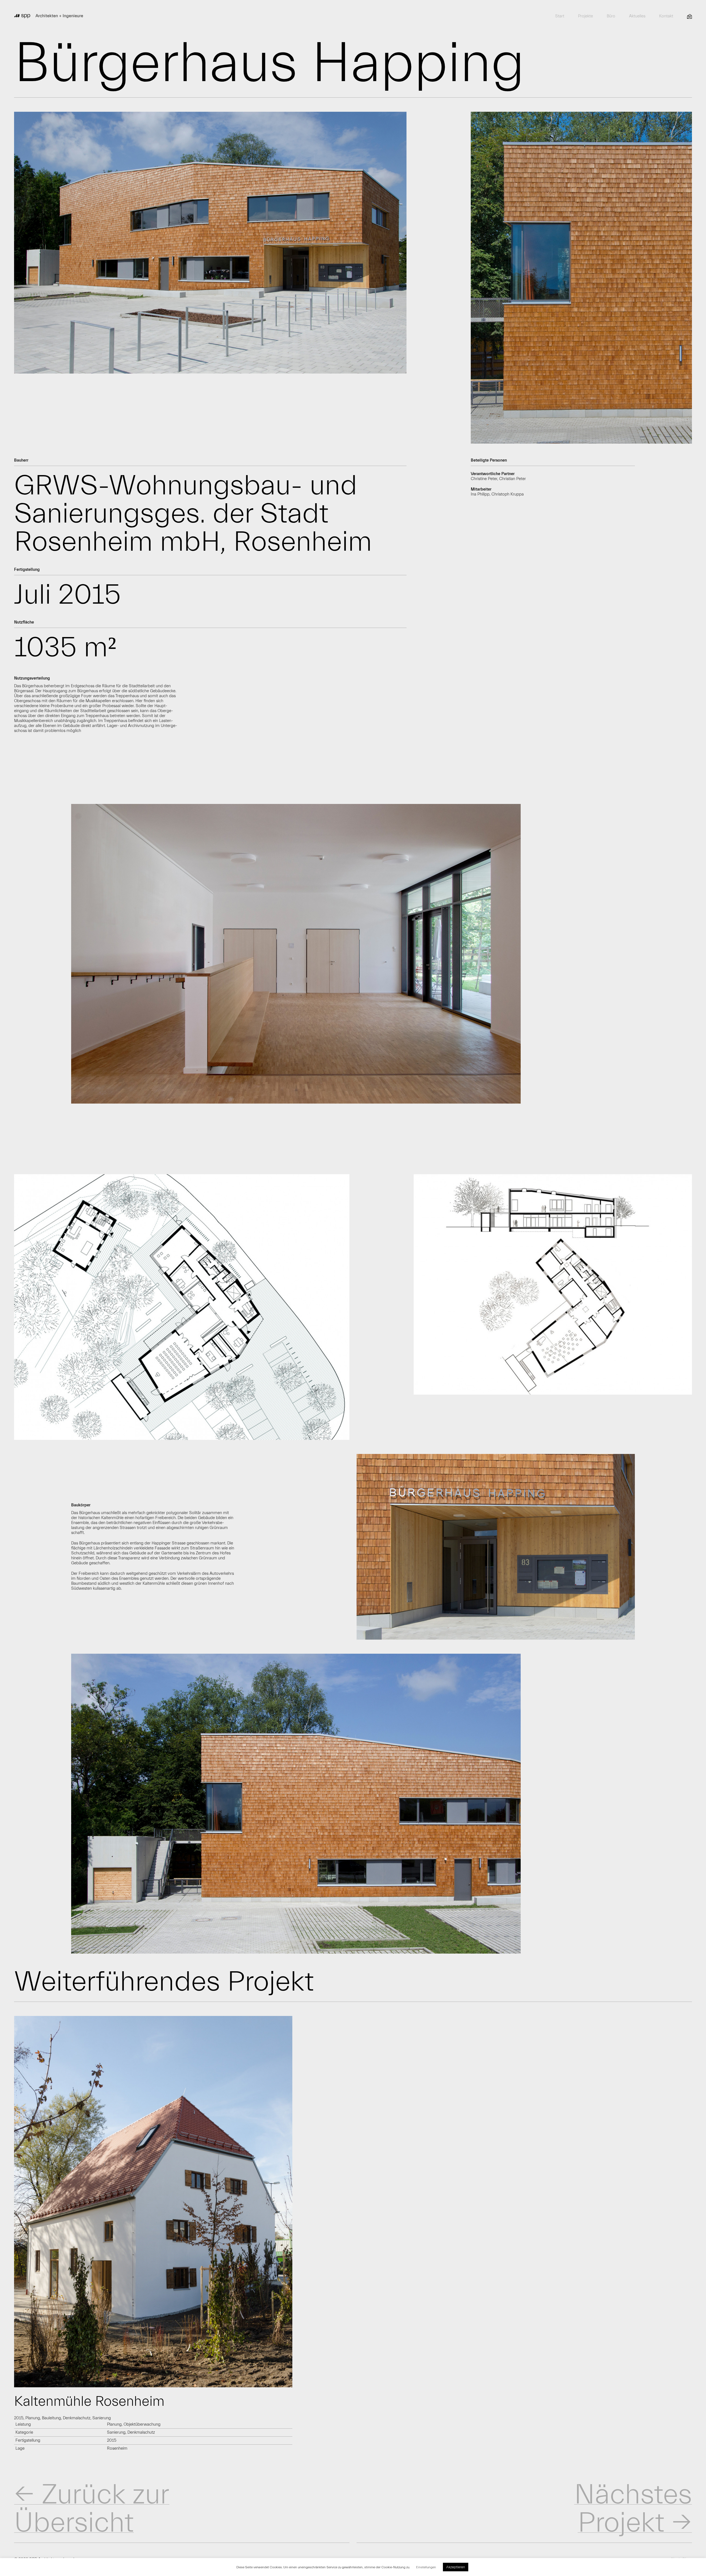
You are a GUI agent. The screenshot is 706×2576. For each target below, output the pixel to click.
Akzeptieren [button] (456, 2567)
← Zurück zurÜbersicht (92, 2509)
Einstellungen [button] (426, 2567)
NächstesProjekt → (633, 2509)
